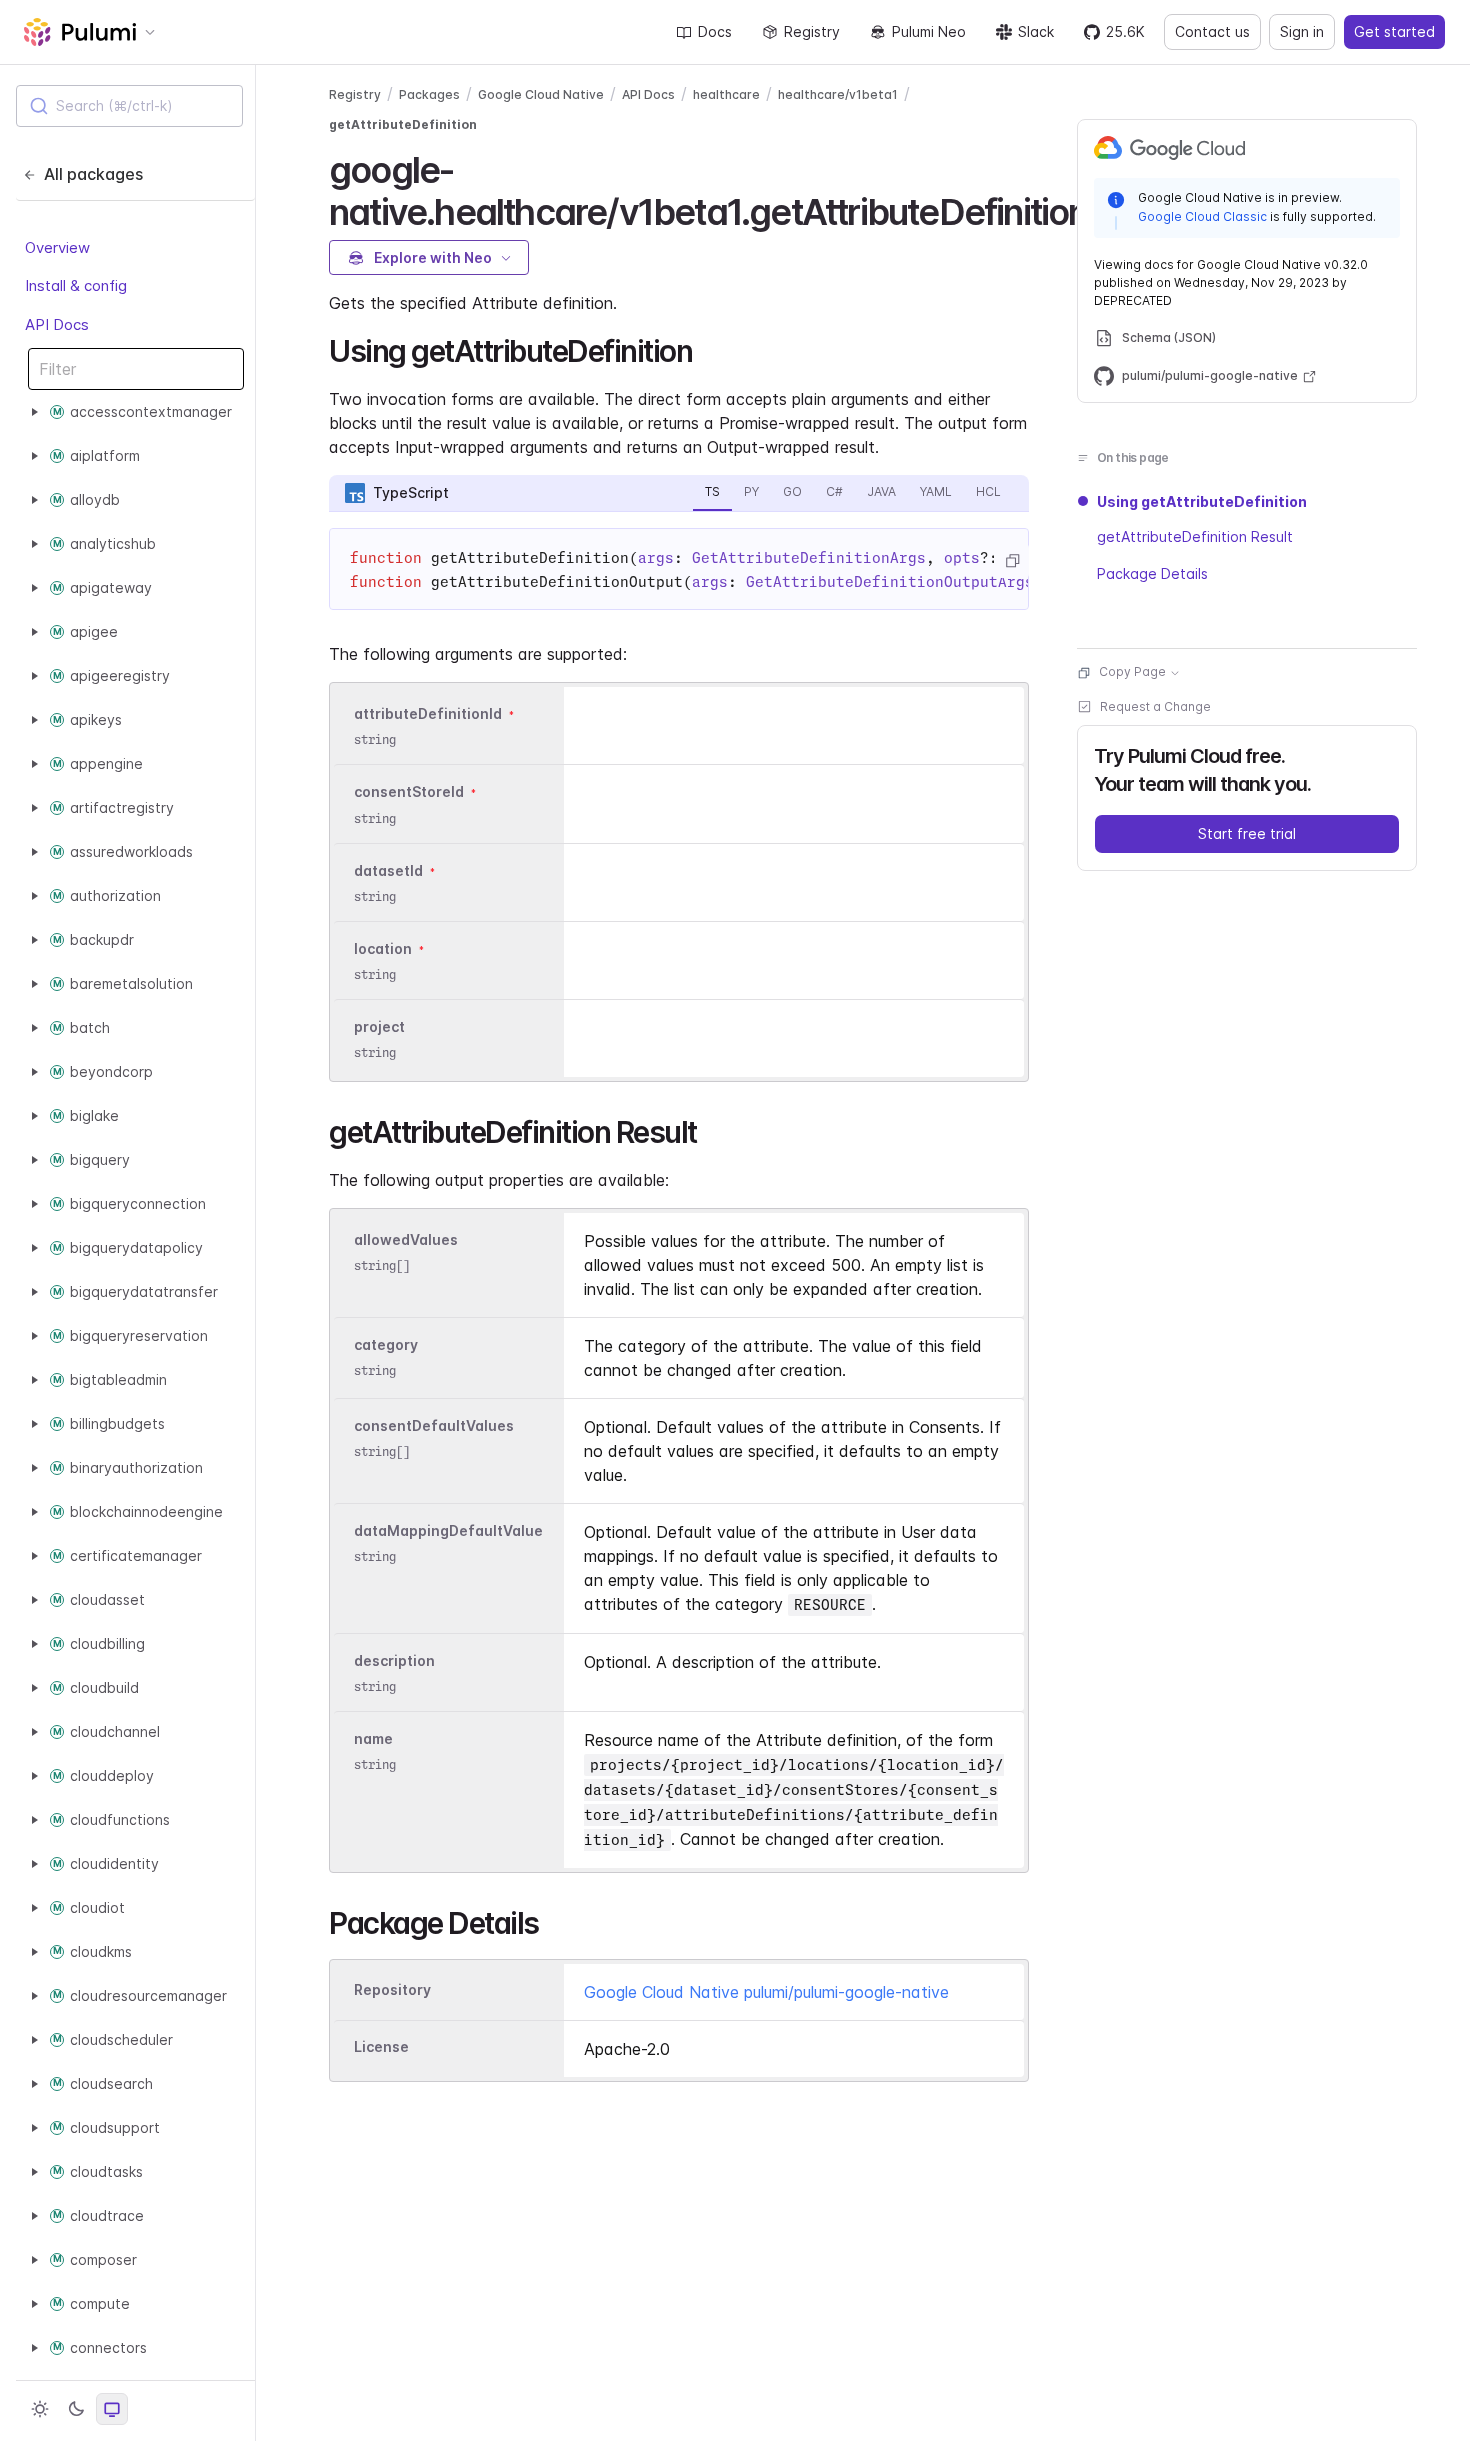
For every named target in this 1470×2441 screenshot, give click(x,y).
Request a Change (1155, 707)
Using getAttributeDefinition (1202, 501)
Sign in (1302, 31)
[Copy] (1012, 561)
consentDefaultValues (434, 1425)
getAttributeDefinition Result (1195, 537)
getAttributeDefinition (403, 124)
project (379, 1026)
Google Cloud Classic (1202, 216)
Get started (1394, 31)
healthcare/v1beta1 (838, 94)
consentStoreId (409, 792)
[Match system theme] (112, 2409)
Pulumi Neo (929, 31)
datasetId (388, 870)
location (383, 948)
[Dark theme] (76, 2409)
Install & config (76, 285)
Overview (57, 247)
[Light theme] (40, 2409)
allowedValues (406, 1239)
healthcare (726, 94)
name (373, 1738)
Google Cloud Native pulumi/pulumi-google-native (766, 1992)
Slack (1036, 31)
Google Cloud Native (541, 94)
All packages (93, 174)
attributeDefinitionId (428, 713)
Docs (715, 31)
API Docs (57, 324)
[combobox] (129, 106)
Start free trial (1247, 834)
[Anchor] (706, 349)
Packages (429, 94)
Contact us (1212, 31)
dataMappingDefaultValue (448, 1530)
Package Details (1152, 573)
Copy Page (1132, 672)
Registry (812, 31)
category (386, 1344)
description (394, 1660)
